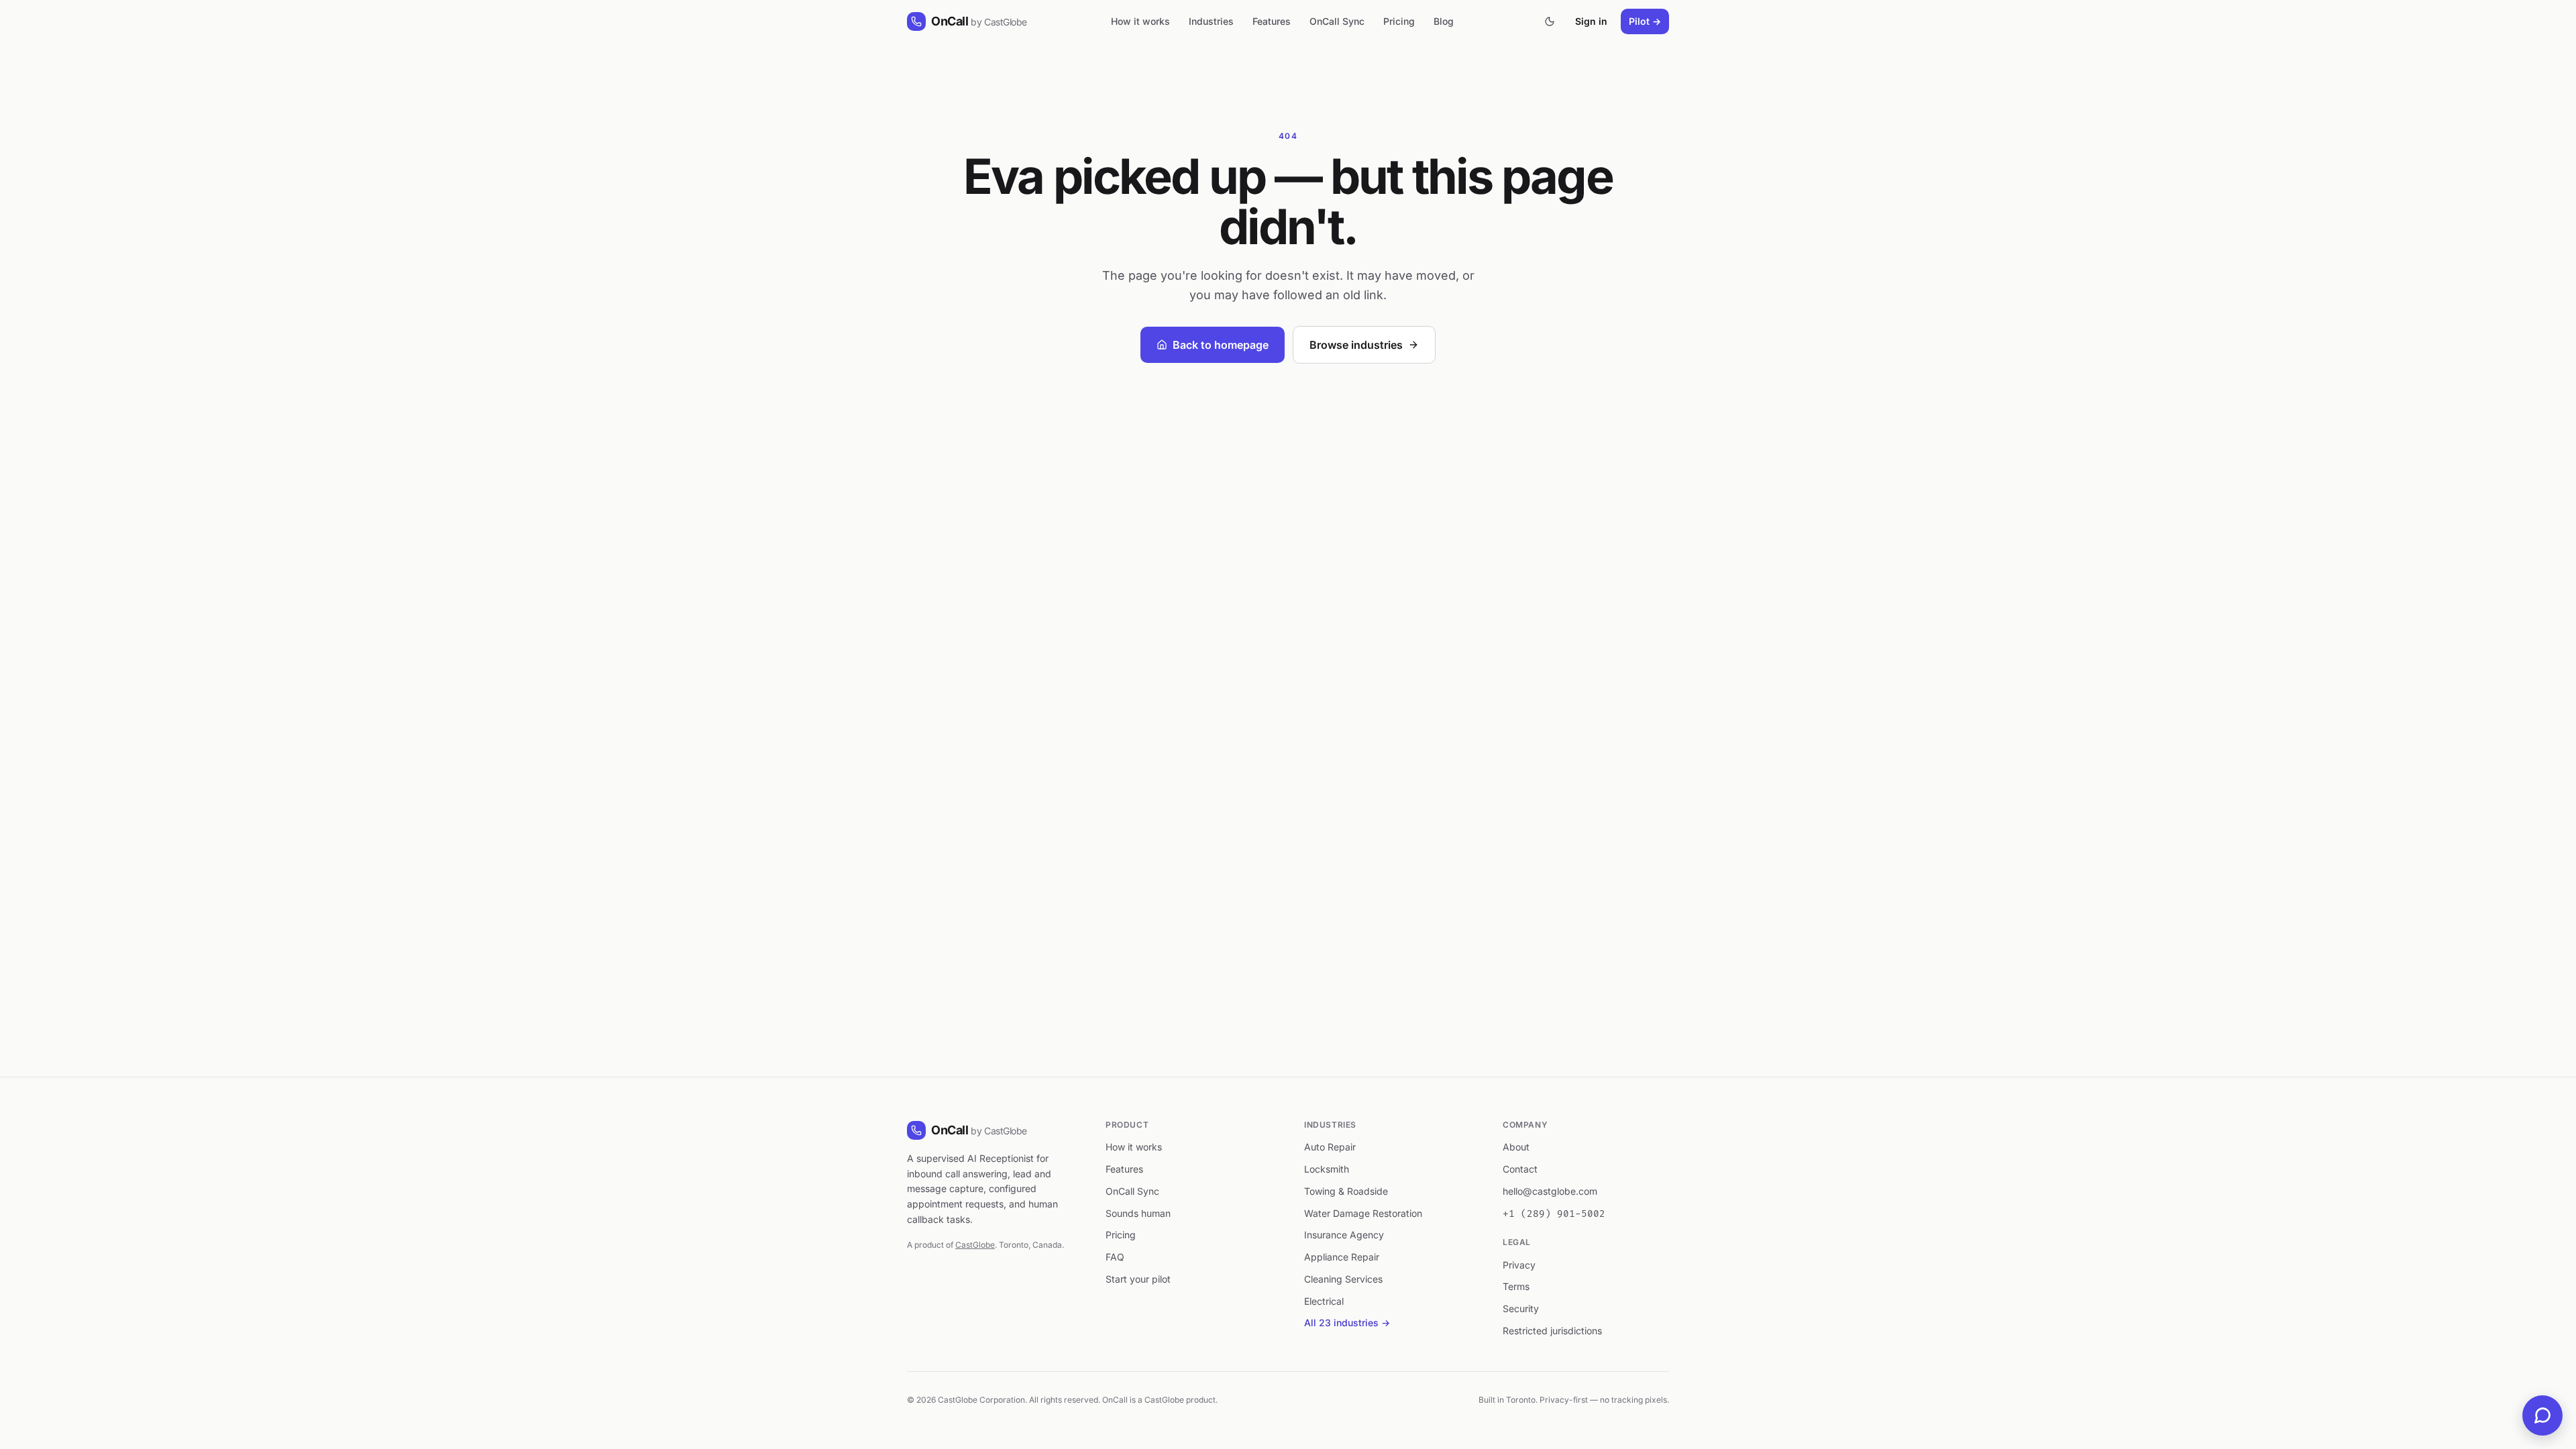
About (1516, 1147)
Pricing (1399, 21)
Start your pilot (1138, 1279)
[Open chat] (2542, 1415)
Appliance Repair (1342, 1257)
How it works (1140, 21)
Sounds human (1138, 1213)
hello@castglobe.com (1550, 1191)
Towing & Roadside (1346, 1191)
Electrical (1324, 1301)
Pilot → (1645, 21)
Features (1272, 21)
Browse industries (1356, 345)
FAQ (1115, 1257)
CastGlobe (975, 1245)
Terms (1516, 1286)
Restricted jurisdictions (1552, 1331)
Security (1521, 1308)
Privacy (1519, 1265)
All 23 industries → (1347, 1323)
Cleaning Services (1343, 1279)
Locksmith (1327, 1169)
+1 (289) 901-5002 (1554, 1214)
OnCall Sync (1337, 21)
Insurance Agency (1344, 1235)
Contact (1520, 1169)
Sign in (1591, 21)
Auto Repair (1330, 1147)
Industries (1211, 21)
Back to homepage (1221, 345)
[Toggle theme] (1550, 21)
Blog (1444, 21)
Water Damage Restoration (1363, 1213)
